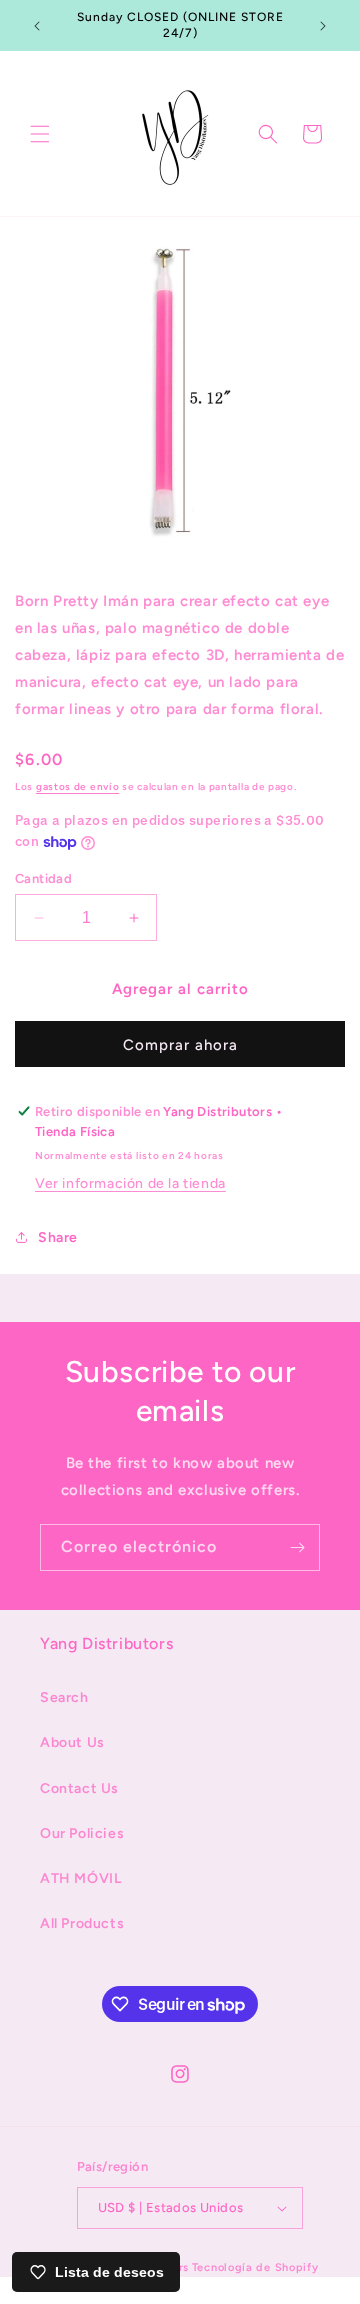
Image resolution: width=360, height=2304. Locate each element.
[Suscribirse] (297, 1547)
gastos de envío (78, 786)
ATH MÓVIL (80, 1878)
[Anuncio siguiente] (323, 26)
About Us (72, 1742)
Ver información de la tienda (130, 1183)
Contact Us (79, 1788)
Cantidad (43, 878)
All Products (82, 1923)
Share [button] (58, 1237)
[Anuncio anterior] (37, 26)
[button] (40, 134)
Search (64, 1697)
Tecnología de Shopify (255, 2267)
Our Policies (82, 1833)
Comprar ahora (180, 1045)
